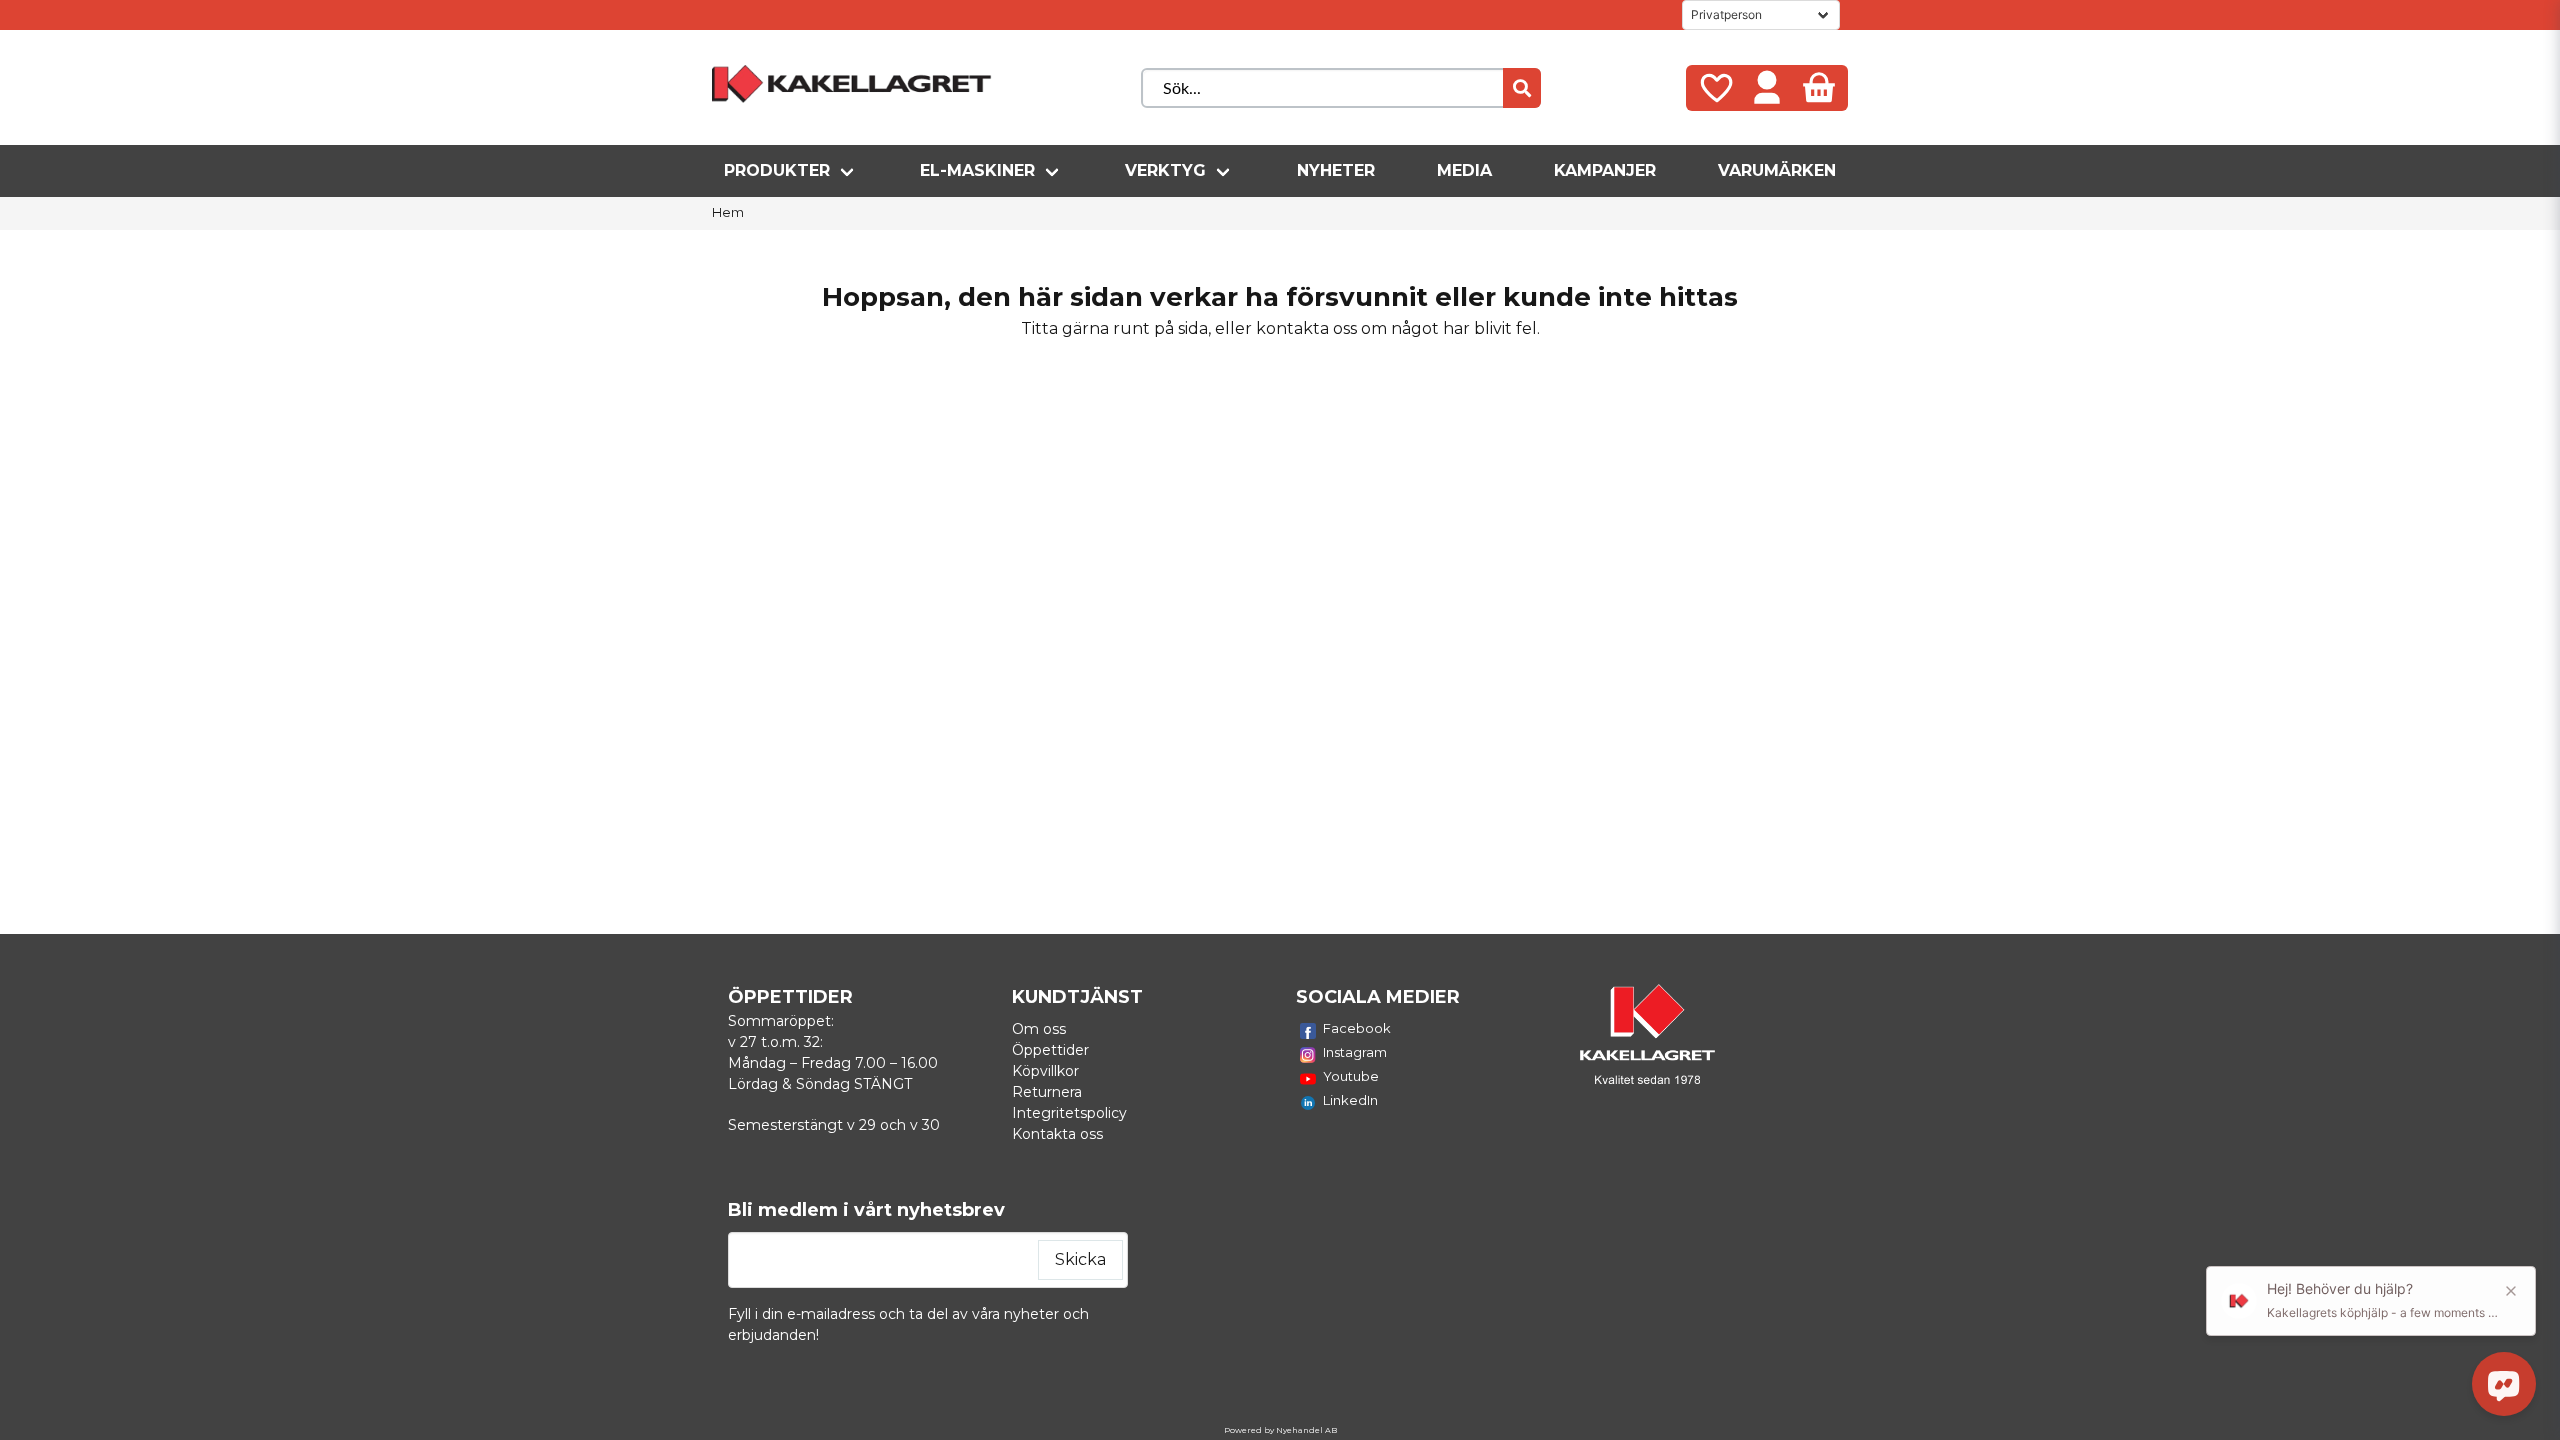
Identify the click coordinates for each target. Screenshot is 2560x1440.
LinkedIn (1350, 1100)
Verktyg (1165, 170)
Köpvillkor (1045, 1071)
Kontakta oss (1057, 1134)
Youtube (1351, 1076)
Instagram (1355, 1052)
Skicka (1080, 1259)
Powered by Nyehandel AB (1280, 1430)
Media (1464, 170)
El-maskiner (977, 170)
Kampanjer (1605, 170)
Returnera (1047, 1092)
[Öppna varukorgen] (1819, 88)
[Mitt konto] (1767, 88)
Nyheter (1336, 170)
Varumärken (1777, 170)
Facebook (1357, 1028)
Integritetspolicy (1069, 1113)
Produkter (777, 170)
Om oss (1039, 1029)
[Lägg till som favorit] (1715, 88)
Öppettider (1050, 1050)
